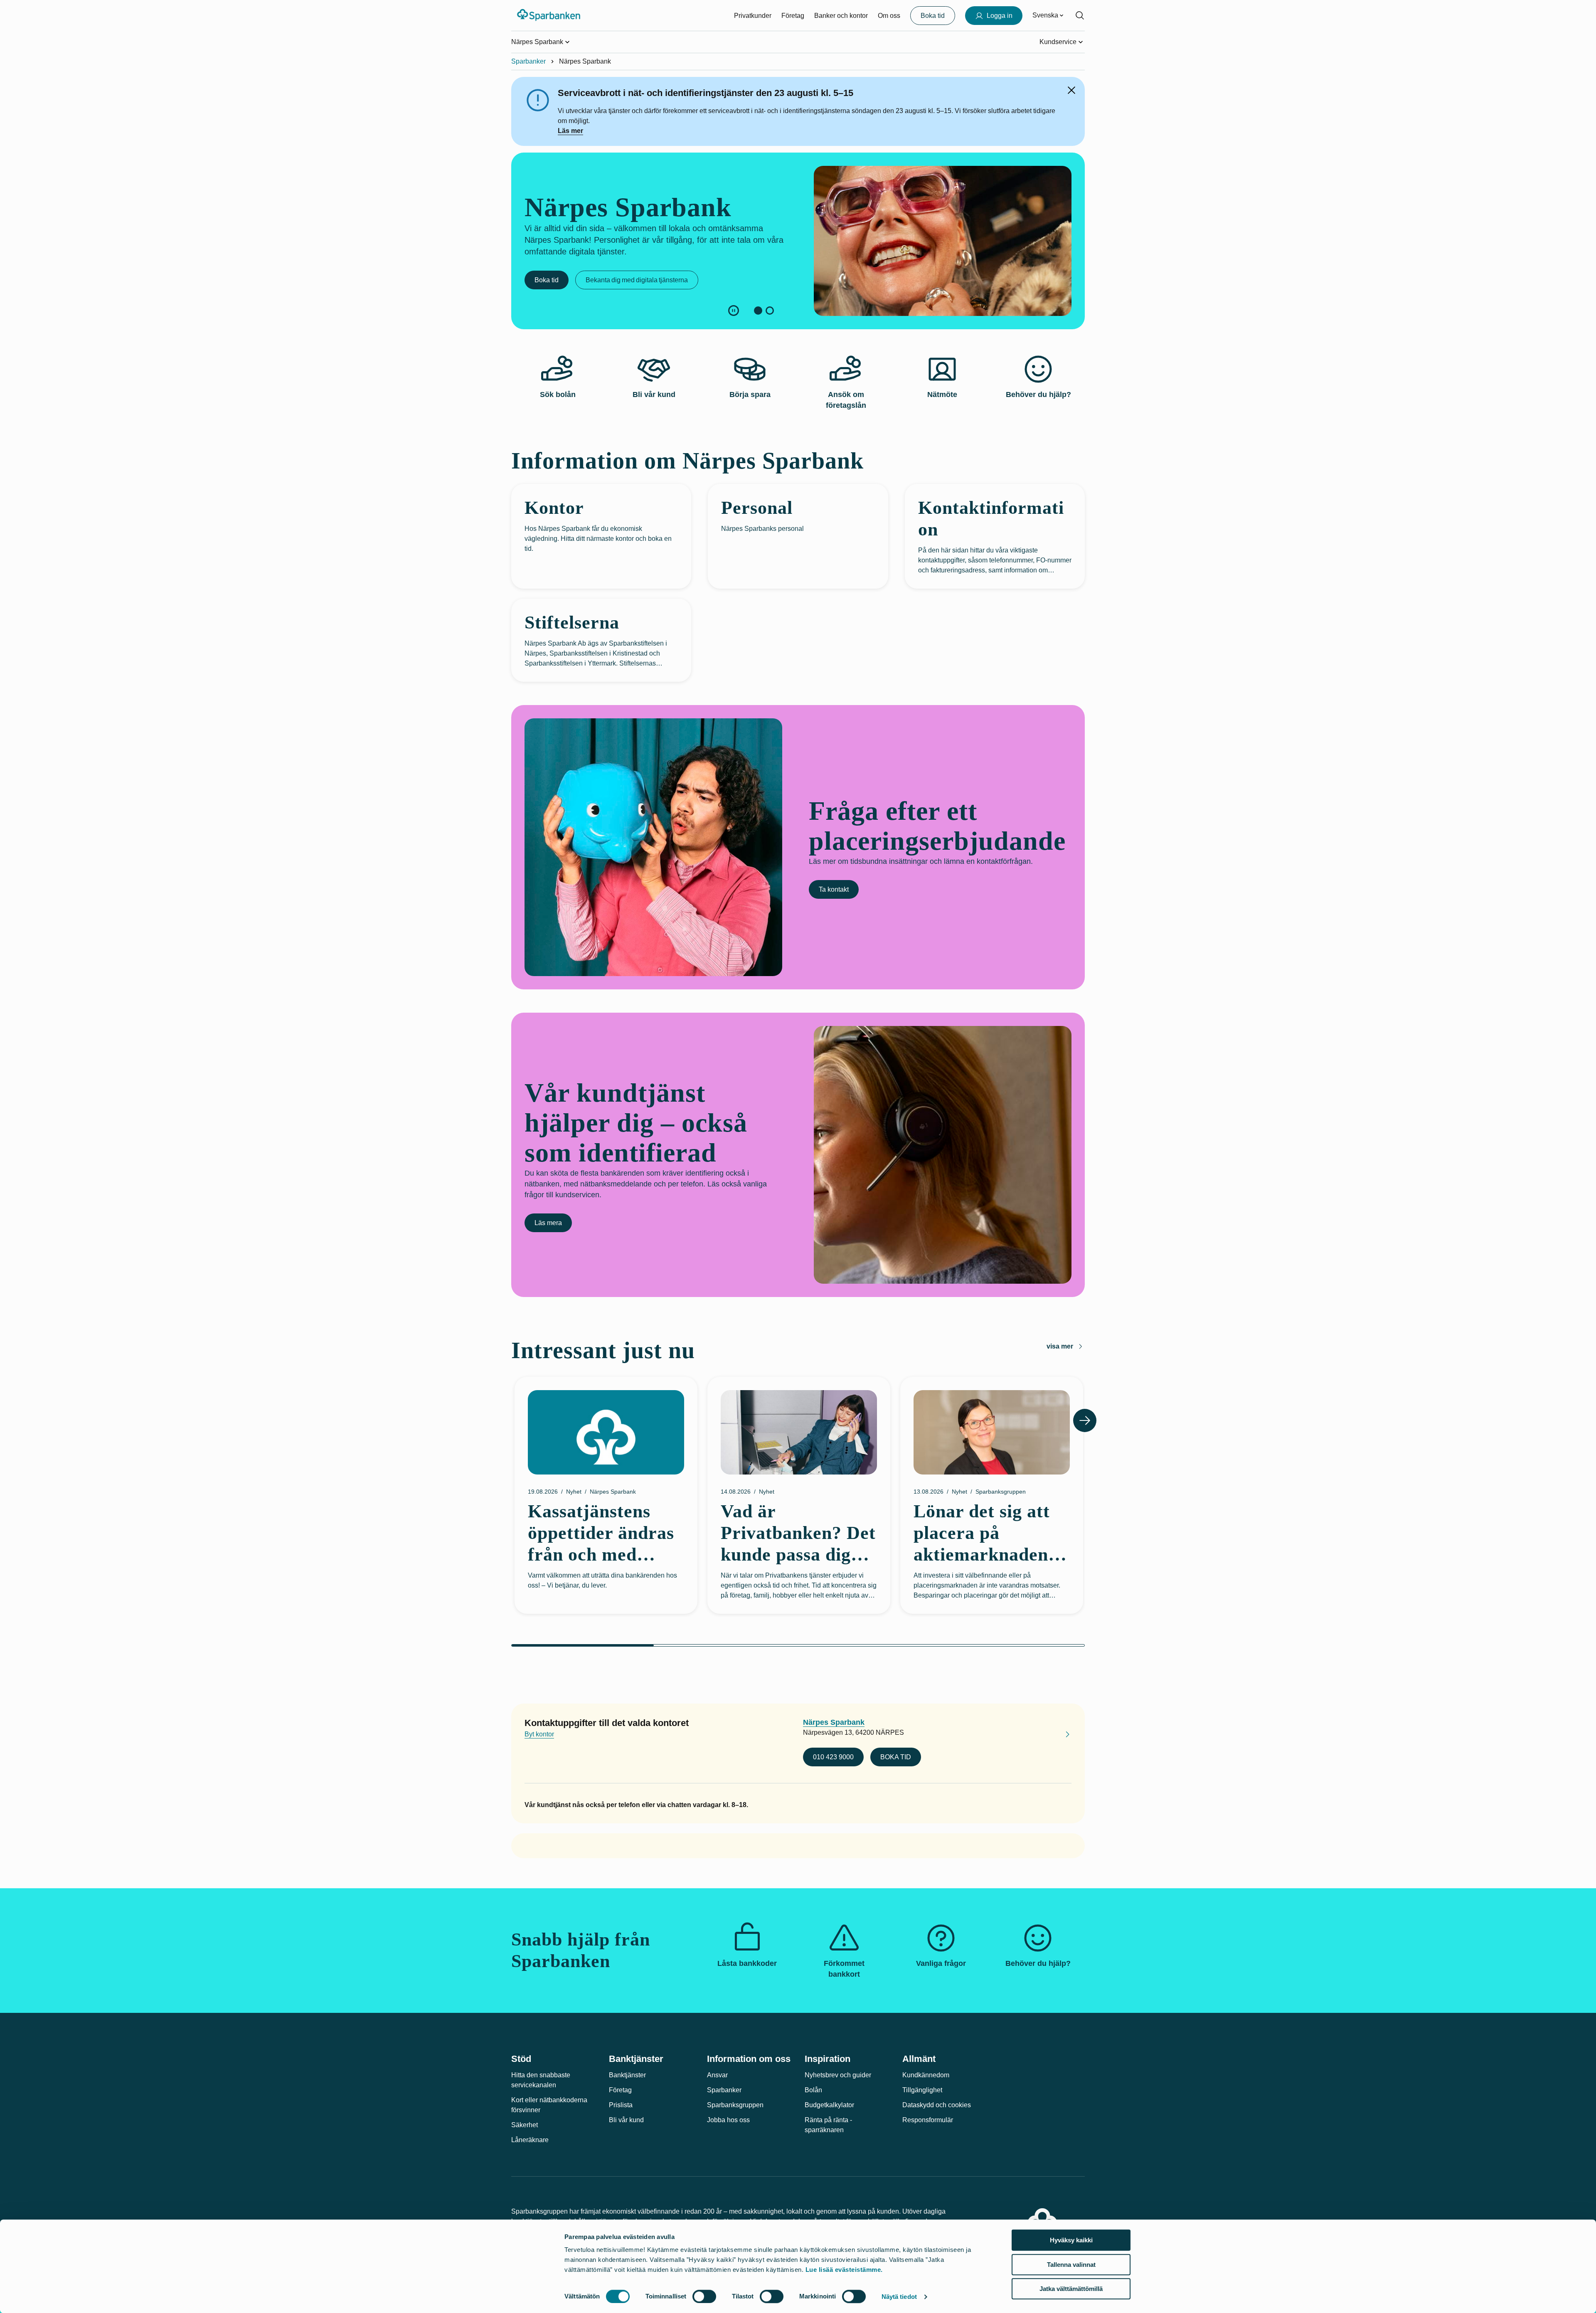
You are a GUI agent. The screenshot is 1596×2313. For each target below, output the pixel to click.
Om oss (889, 16)
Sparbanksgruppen (735, 2105)
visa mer (1060, 1346)
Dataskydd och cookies (937, 2105)
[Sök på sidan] (1080, 15)
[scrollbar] (798, 1645)
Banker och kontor (841, 16)
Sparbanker (528, 61)
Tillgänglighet (922, 2090)
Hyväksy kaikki (1071, 2240)
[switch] (704, 2296)
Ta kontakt (834, 889)
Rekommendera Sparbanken (577, 289)
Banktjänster (627, 2075)
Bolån (813, 2090)
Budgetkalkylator (829, 2105)
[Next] (1085, 1420)
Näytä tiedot (899, 2297)
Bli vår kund (626, 2120)
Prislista (621, 2105)
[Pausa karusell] (734, 311)
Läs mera (548, 1223)
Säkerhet (525, 2125)
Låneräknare (530, 2140)
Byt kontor (539, 1734)
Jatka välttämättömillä (1071, 2289)
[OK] (1071, 90)
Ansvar (717, 2075)
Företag (793, 16)
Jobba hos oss (728, 2120)
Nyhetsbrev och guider (838, 2075)
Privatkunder (753, 16)
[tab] (758, 311)
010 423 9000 (833, 1757)
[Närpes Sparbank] (1061, 1736)
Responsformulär (928, 2120)
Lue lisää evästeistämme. (844, 2270)
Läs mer (570, 131)
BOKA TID (896, 1757)
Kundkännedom (926, 2075)
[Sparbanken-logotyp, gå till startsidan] (549, 15)
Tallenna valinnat (1071, 2265)
